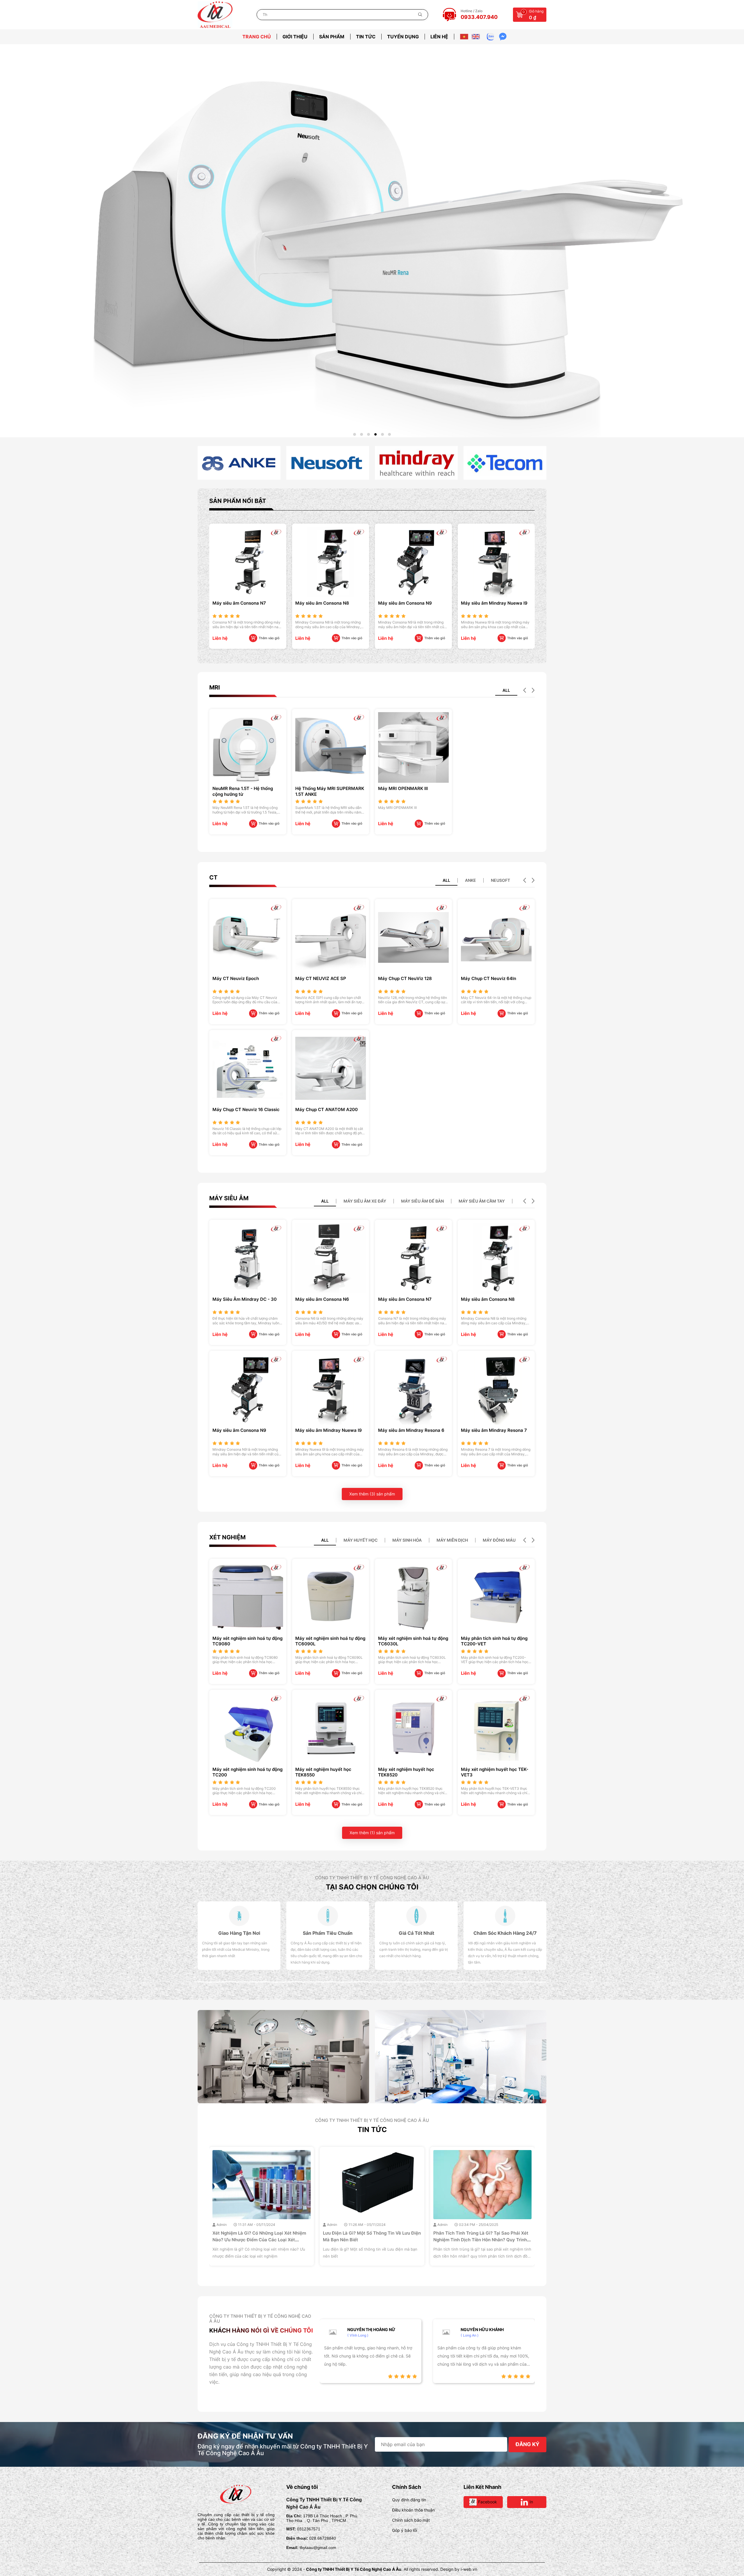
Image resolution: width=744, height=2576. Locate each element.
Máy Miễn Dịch (452, 1540)
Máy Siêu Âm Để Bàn (422, 1201)
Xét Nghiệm (227, 1537)
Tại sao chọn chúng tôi (372, 1887)
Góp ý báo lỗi (405, 2530)
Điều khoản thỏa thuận (413, 2510)
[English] (476, 37)
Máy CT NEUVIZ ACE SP (321, 978)
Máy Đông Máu (499, 1540)
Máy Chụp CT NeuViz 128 (405, 978)
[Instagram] (338, 2376)
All (506, 690)
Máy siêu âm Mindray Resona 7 (494, 1430)
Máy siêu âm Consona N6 (322, 1299)
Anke (471, 880)
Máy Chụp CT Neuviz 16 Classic (246, 1109)
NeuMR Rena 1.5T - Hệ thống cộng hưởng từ (408, 606)
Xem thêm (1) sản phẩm (372, 1833)
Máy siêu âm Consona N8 (488, 1299)
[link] (239, 463)
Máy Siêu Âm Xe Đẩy (365, 1201)
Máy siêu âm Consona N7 (405, 1299)
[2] (372, 230)
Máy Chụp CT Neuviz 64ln (489, 978)
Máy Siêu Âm (229, 1198)
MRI (215, 687)
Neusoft (500, 880)
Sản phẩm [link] (332, 37)
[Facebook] (325, 2376)
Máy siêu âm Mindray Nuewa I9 (329, 603)
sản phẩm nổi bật (238, 501)
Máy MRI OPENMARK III (403, 788)
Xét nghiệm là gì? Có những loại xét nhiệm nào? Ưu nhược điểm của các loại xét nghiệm (480, 2240)
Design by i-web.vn (459, 2569)
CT (213, 877)
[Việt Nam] (464, 37)
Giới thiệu (295, 37)
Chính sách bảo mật (411, 2520)
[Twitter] (332, 2376)
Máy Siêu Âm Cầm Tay (482, 1201)
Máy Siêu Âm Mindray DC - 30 (245, 1299)
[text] (335, 15)
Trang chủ (257, 37)
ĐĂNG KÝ (527, 2444)
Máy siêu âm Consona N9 (239, 603)
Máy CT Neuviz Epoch (236, 978)
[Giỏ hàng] (519, 14)
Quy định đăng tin (409, 2500)
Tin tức (366, 37)
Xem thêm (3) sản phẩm (372, 1494)
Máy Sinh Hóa (407, 1540)
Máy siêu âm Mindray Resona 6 (411, 1430)
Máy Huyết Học (361, 1540)
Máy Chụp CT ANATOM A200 (327, 1109)
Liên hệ (439, 37)
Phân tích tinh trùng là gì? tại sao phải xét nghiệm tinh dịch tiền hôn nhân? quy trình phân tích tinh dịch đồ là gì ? (260, 2240)
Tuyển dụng (403, 37)
